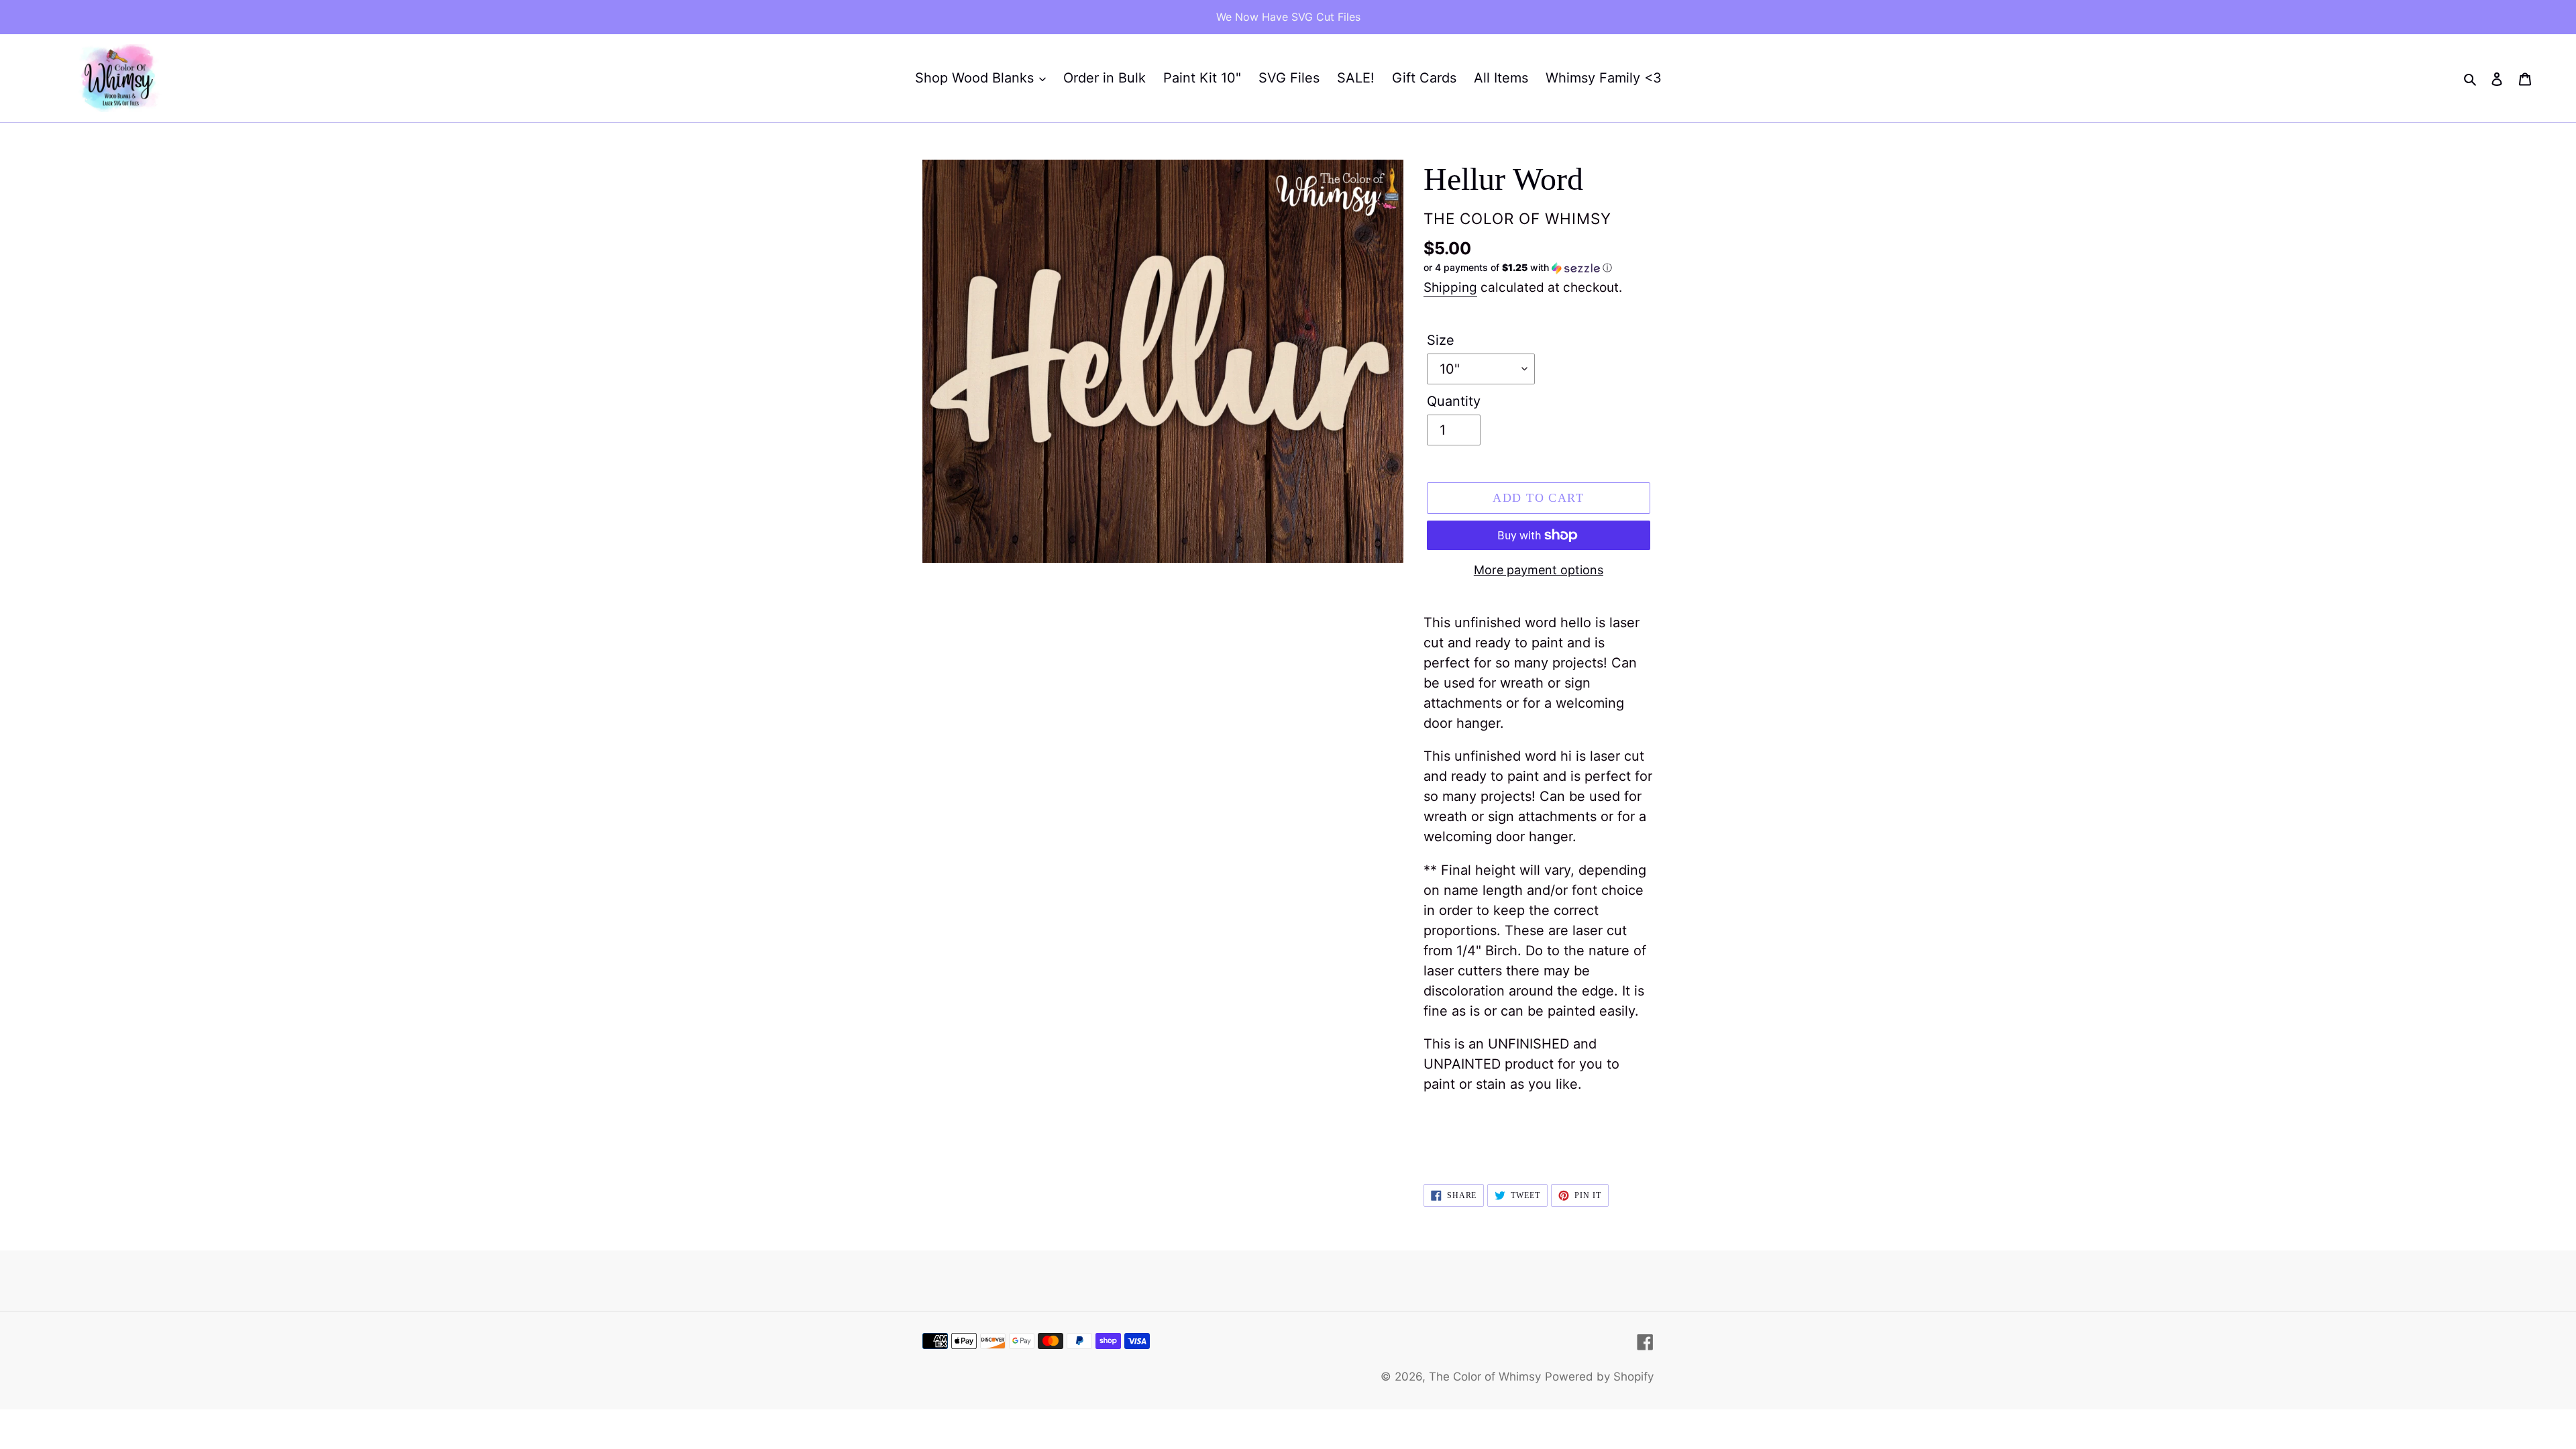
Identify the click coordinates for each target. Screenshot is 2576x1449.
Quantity (1454, 401)
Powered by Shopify (1599, 1377)
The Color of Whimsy (1485, 1377)
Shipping (1450, 287)
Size (1441, 340)
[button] (1518, 268)
